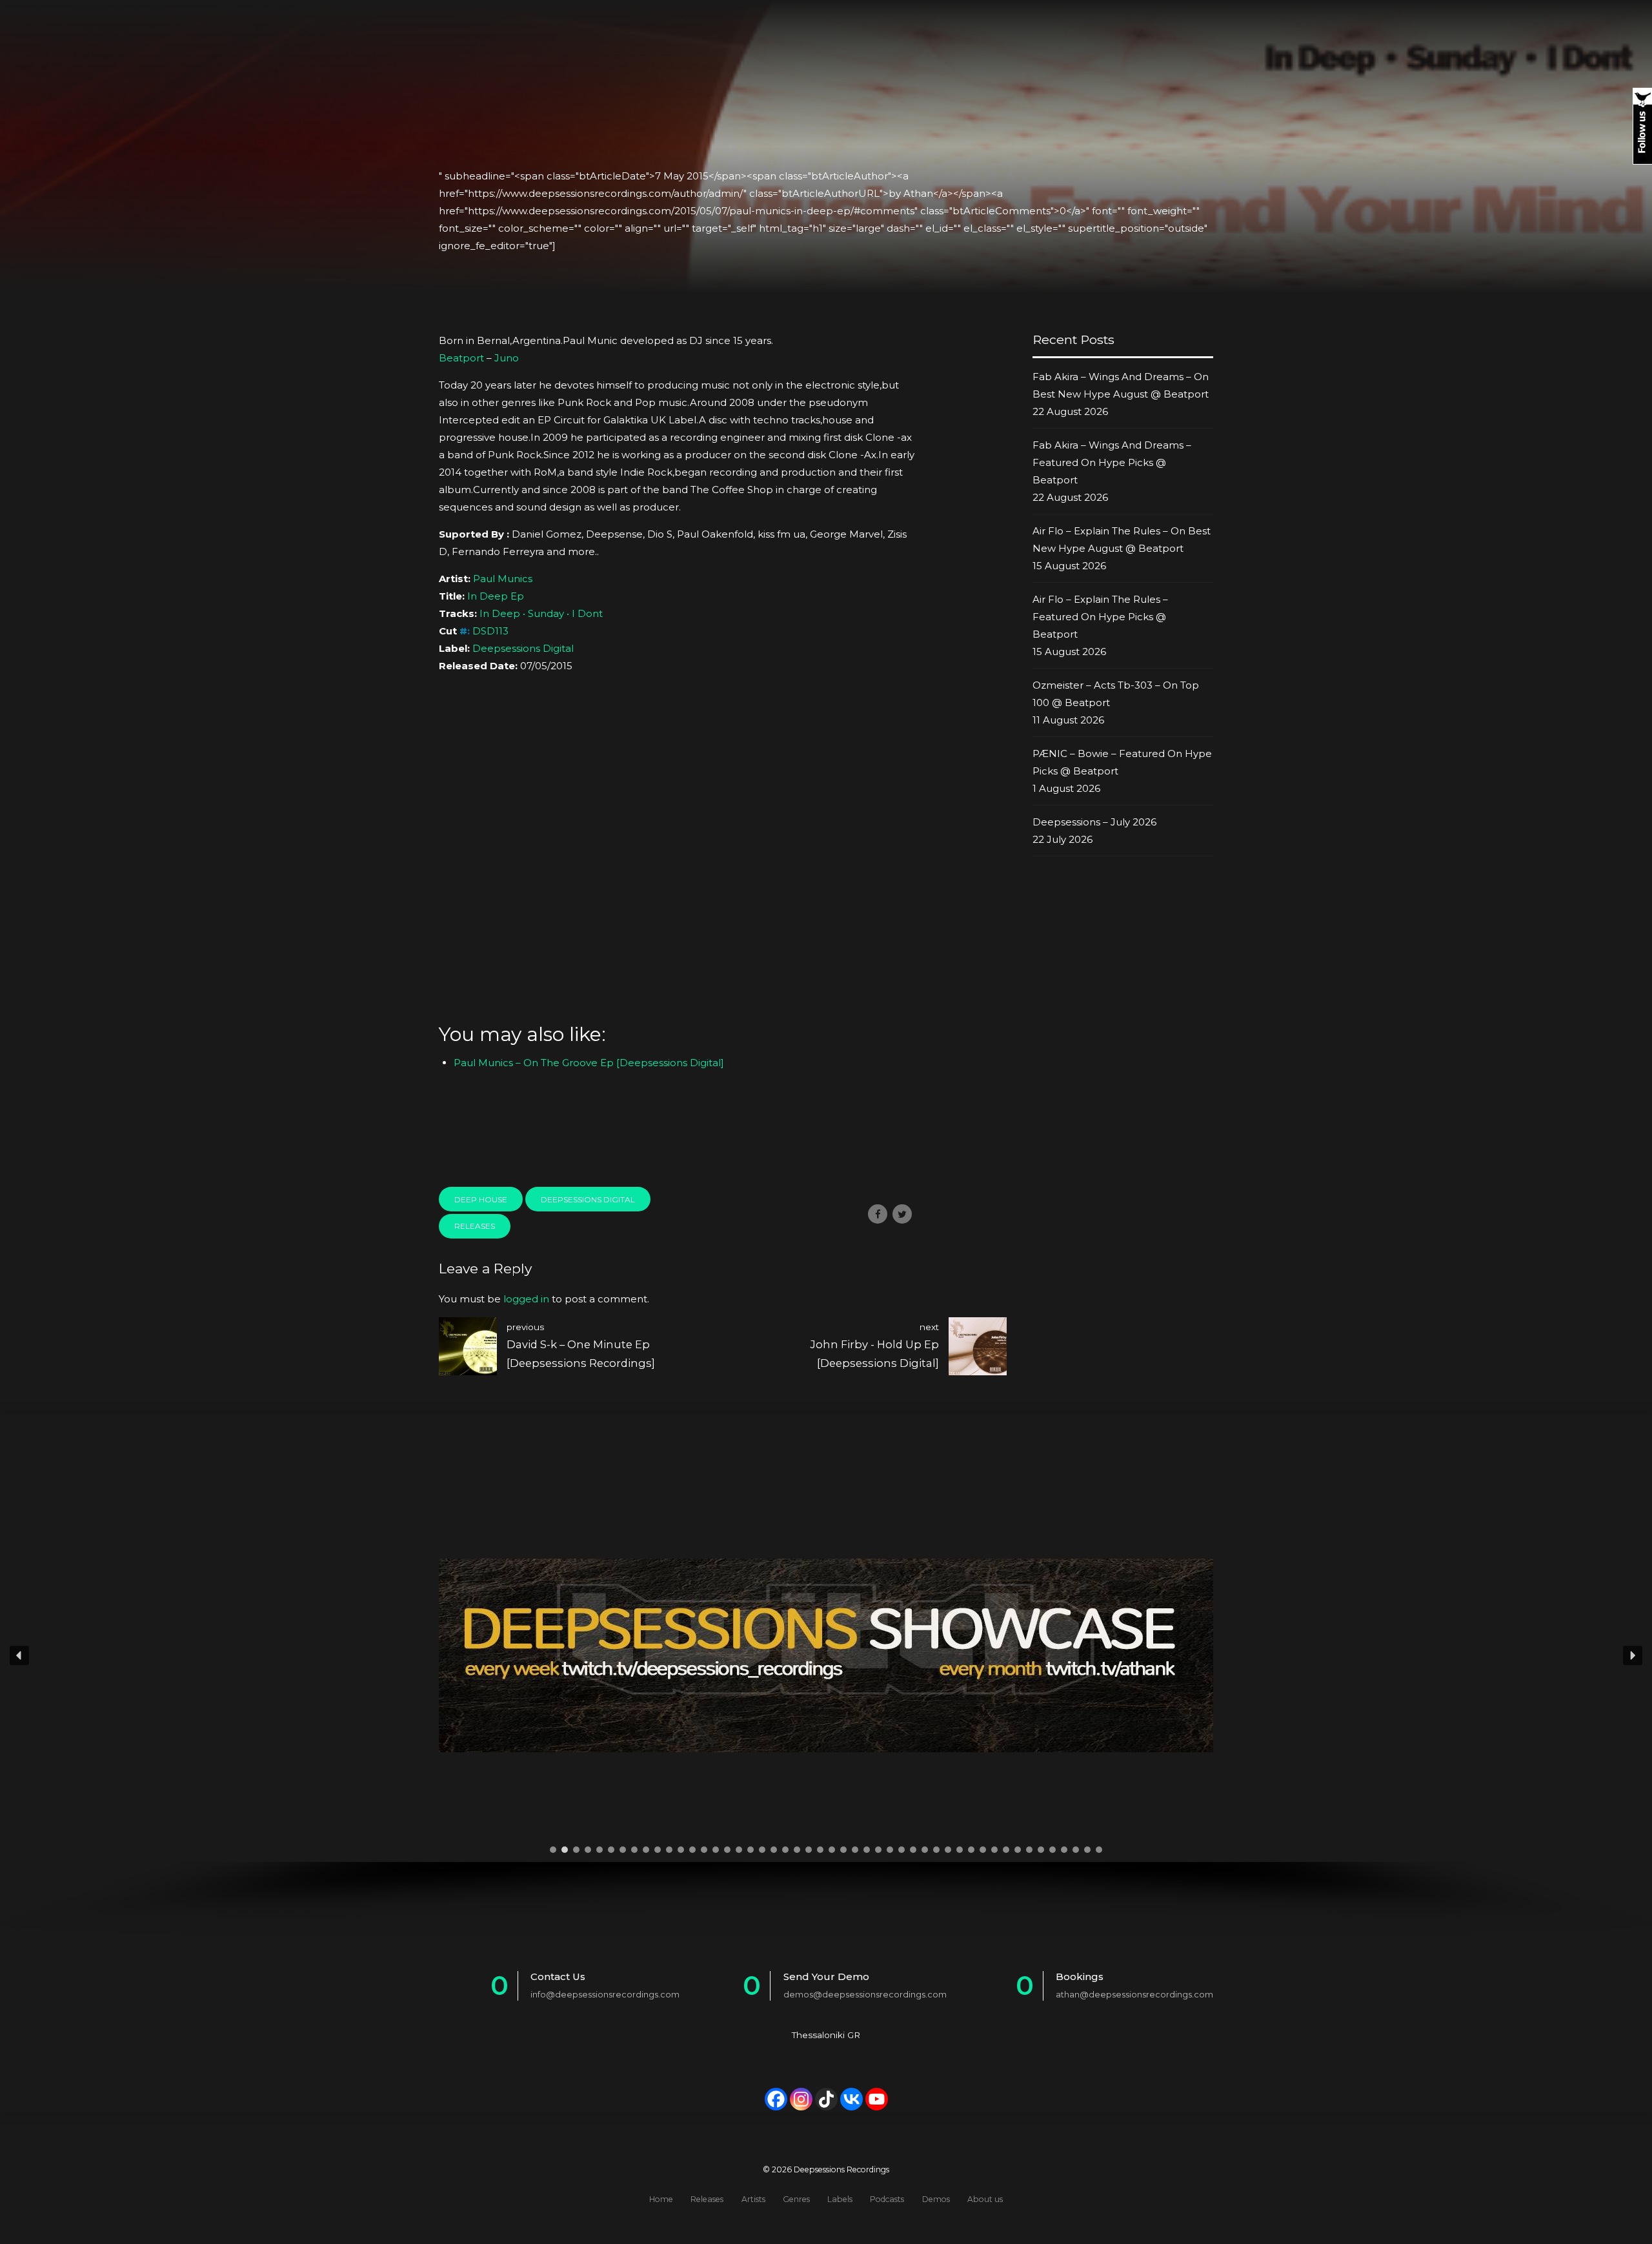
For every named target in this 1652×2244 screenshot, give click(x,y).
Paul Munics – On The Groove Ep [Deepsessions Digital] (589, 1063)
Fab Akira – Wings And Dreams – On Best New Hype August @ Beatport (1121, 385)
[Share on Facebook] (878, 1214)
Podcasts (887, 2199)
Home (661, 2199)
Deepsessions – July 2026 (1094, 822)
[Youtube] (877, 2099)
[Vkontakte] (851, 2099)
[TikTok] (826, 2099)
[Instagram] (801, 2099)
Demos (936, 2199)
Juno (507, 358)
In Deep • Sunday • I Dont (541, 613)
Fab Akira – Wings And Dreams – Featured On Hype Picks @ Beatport (1112, 462)
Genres (796, 2199)
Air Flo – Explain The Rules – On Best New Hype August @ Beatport (1122, 540)
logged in (526, 1299)
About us (985, 2199)
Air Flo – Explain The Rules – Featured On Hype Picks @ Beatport (1100, 617)
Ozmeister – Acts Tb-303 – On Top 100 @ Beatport (1116, 694)
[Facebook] (776, 2099)
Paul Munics (503, 579)
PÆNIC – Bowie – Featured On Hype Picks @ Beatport (1122, 762)
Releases (475, 1226)
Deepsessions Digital (523, 648)
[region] (826, 1692)
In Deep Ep (496, 596)
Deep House (481, 1199)
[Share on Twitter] (902, 1214)
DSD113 (490, 631)
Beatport (461, 358)
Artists (753, 2199)
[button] (19, 1655)
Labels (840, 2199)
